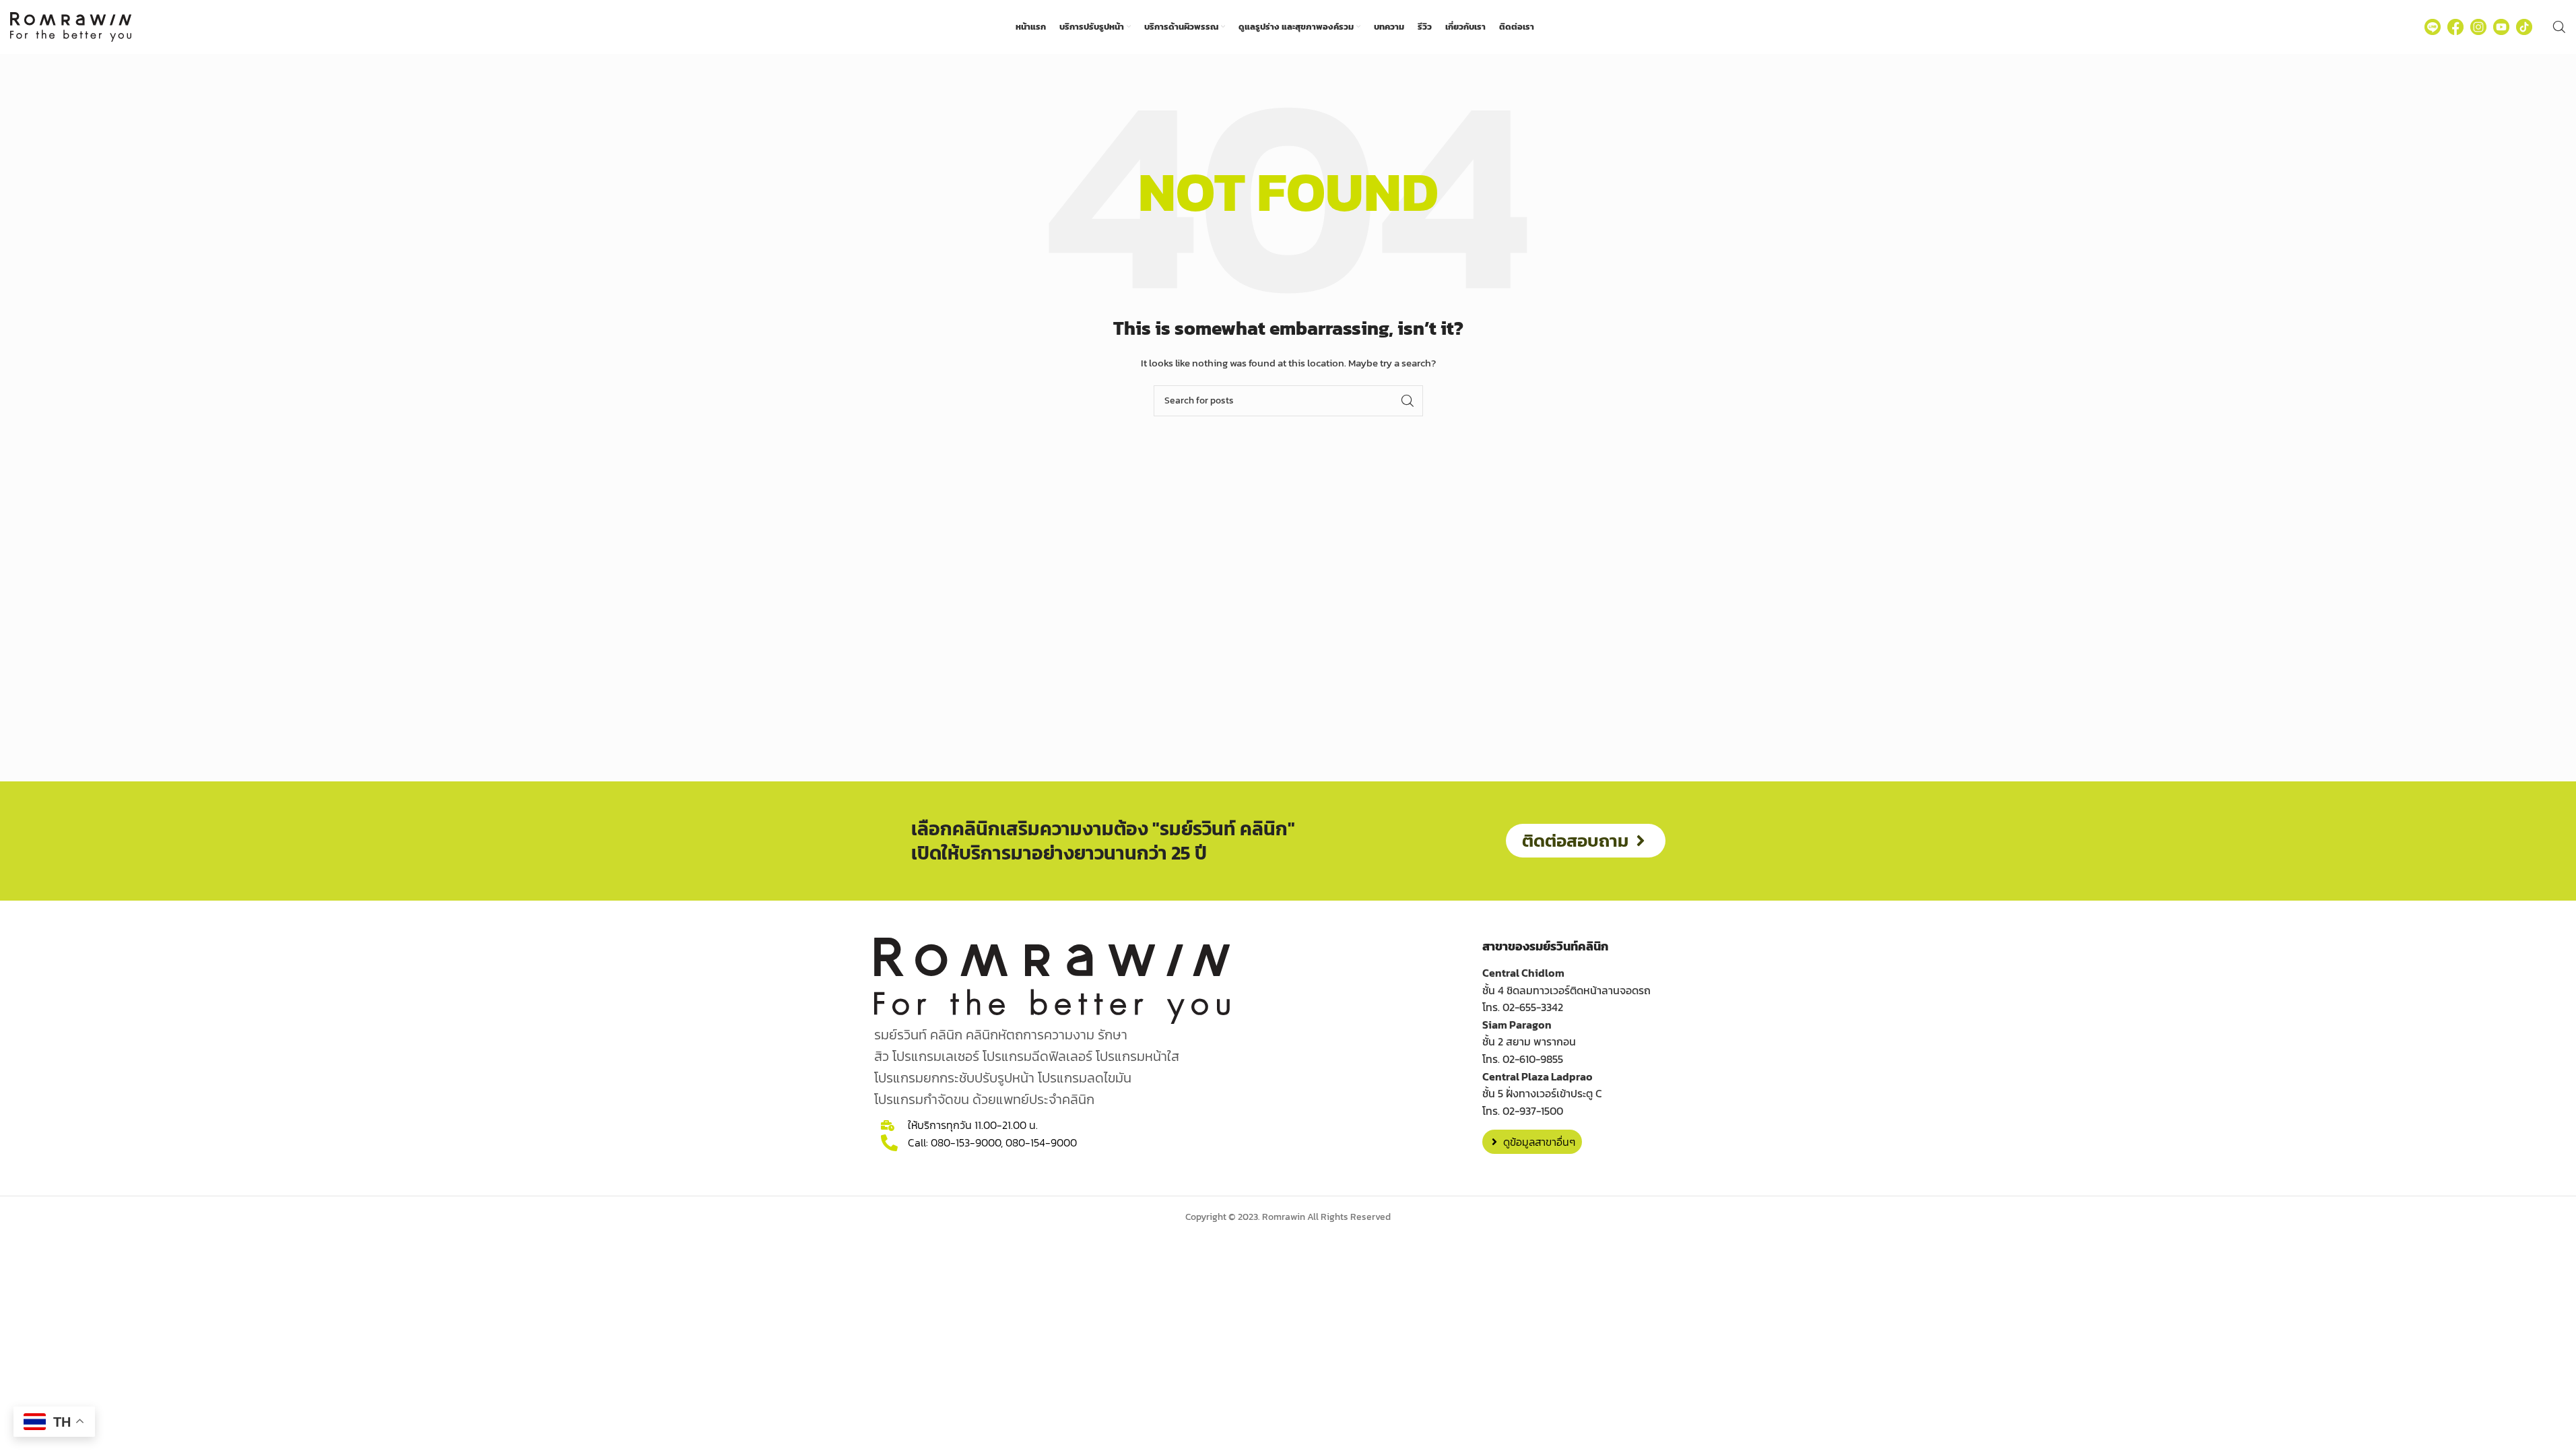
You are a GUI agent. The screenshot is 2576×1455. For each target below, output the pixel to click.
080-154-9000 (1041, 1142)
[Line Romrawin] (2433, 27)
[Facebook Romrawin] (2455, 27)
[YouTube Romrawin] (2501, 27)
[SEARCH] (1408, 401)
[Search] (2559, 27)
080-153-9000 (966, 1142)
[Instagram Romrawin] (2478, 27)
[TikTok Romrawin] (2524, 27)
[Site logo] (71, 26)
